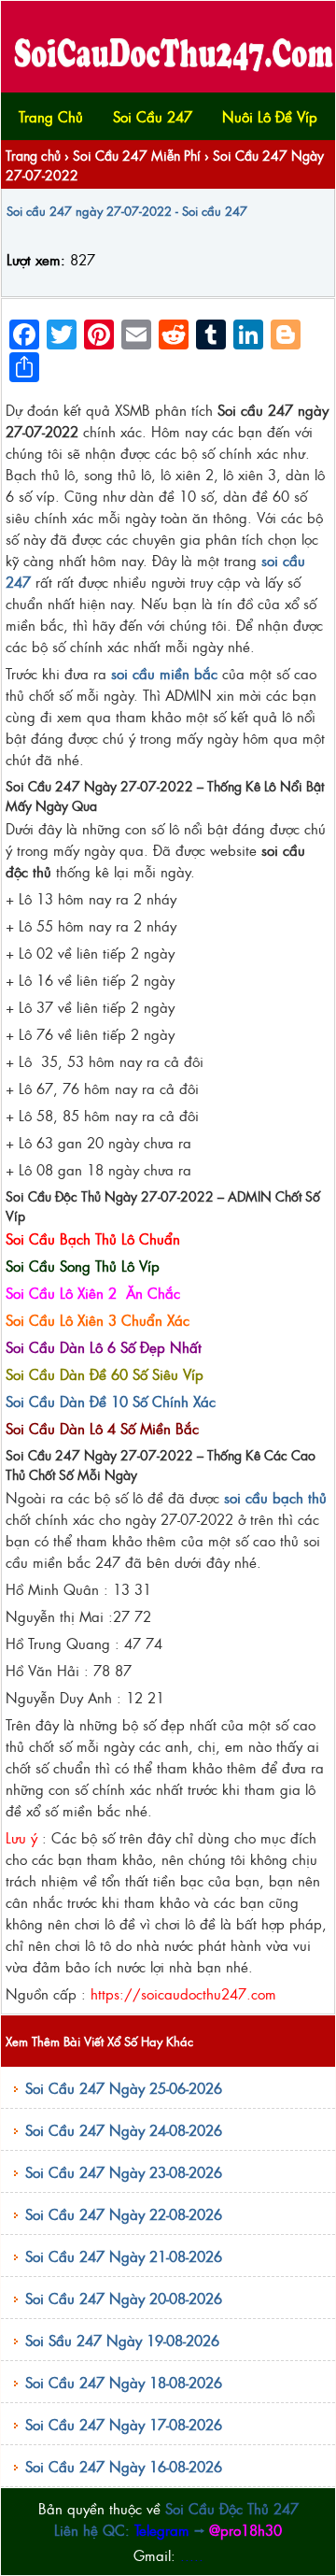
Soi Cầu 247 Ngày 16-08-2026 (124, 2466)
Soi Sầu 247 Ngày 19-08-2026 (122, 2340)
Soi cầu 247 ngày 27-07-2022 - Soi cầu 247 (127, 211)
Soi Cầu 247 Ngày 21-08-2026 (124, 2256)
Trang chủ (33, 155)
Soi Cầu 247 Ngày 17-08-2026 (124, 2424)
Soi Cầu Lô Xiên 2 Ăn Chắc (93, 1293)
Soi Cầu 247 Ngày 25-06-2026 (124, 2088)
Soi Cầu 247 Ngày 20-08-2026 (124, 2298)
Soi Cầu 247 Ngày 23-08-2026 (124, 2172)
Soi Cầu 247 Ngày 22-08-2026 (124, 2214)
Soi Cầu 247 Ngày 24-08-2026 (124, 2130)
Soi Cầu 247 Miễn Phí (137, 155)
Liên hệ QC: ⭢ (168, 2530)
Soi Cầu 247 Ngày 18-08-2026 (124, 2382)
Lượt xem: (36, 259)
